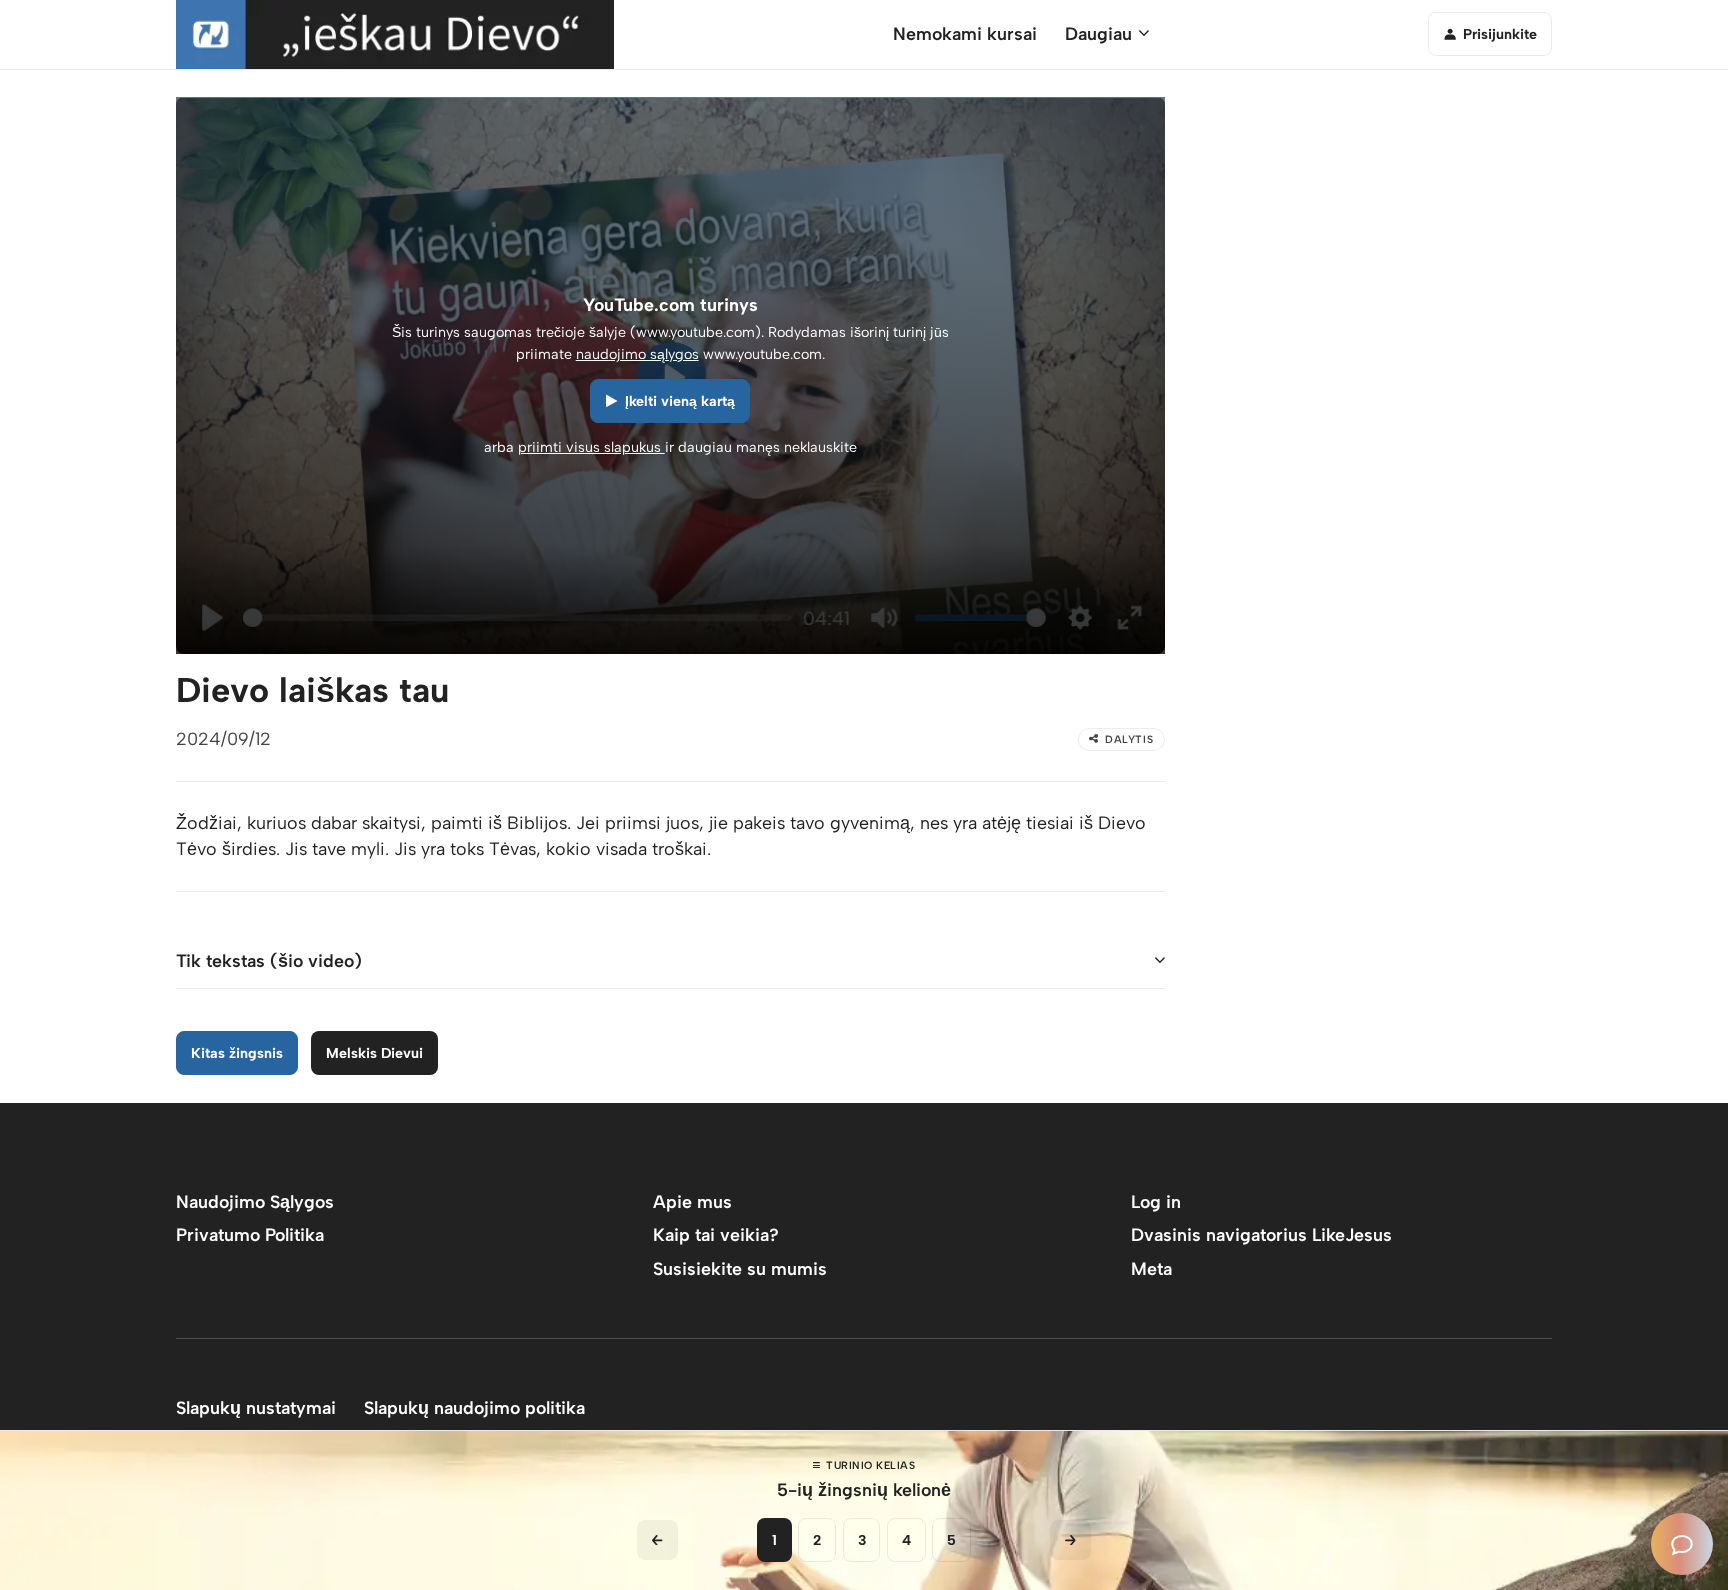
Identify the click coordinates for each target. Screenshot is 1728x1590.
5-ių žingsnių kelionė (864, 1489)
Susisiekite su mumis (740, 1268)
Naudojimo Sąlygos (255, 1201)
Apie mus (692, 1201)
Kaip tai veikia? (716, 1234)
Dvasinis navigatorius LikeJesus (1261, 1234)
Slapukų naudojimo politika (474, 1407)
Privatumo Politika (250, 1234)
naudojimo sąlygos (637, 354)
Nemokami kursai (965, 33)
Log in (1156, 1201)
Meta (1151, 1268)
